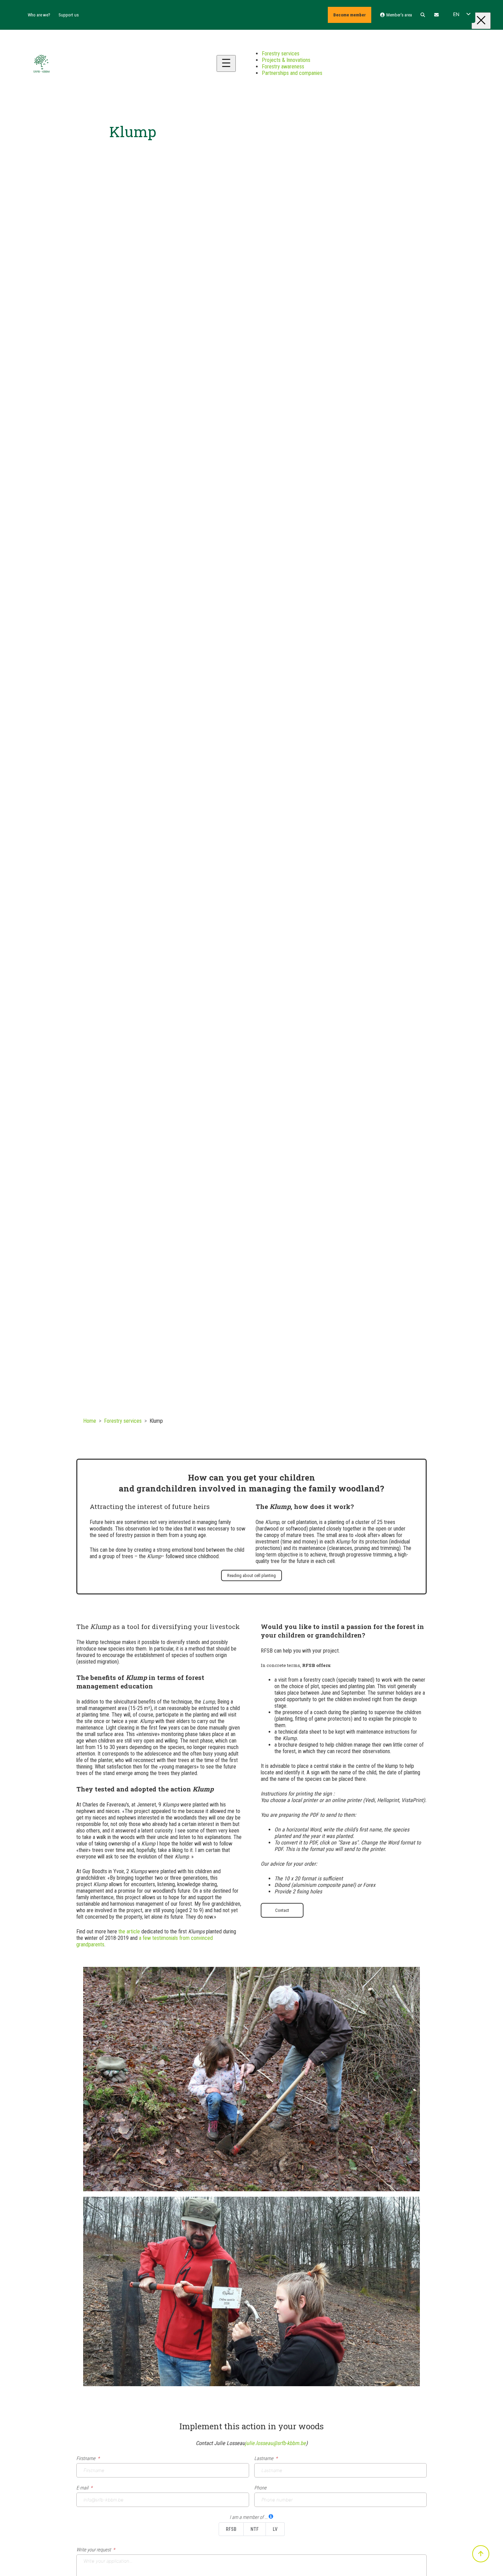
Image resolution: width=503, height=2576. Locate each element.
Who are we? (39, 15)
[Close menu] (481, 21)
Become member (350, 15)
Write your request (94, 2550)
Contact (282, 1910)
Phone (260, 2488)
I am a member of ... (249, 2517)
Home (90, 1421)
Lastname (264, 2459)
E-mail (82, 2488)
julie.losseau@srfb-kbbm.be (275, 2443)
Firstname (86, 2459)
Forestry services (123, 1421)
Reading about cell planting (251, 1575)
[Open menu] (226, 63)
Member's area (398, 15)
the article (129, 1931)
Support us (69, 15)
